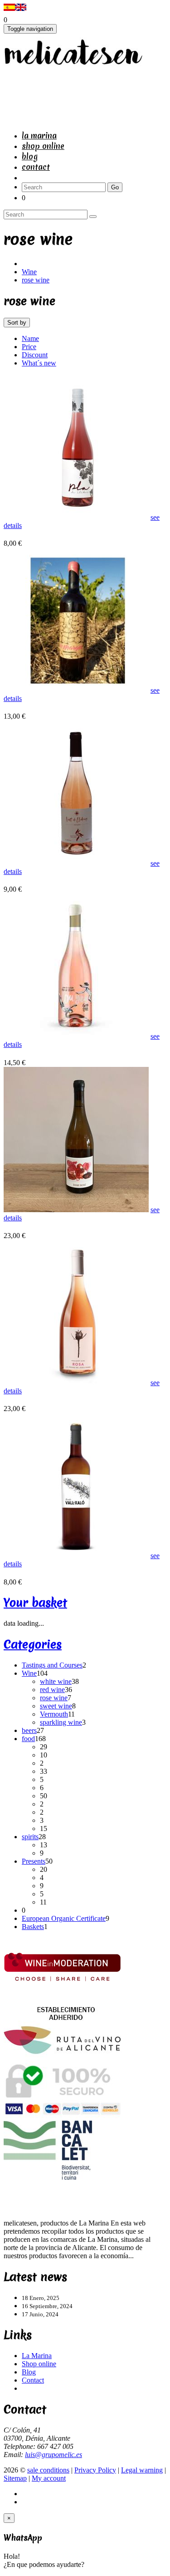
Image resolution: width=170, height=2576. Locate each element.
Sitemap (15, 2478)
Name (30, 338)
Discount (35, 355)
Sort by (17, 323)
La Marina (39, 136)
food (28, 1739)
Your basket (35, 1603)
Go (115, 187)
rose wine (36, 280)
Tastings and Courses (52, 1665)
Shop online (43, 146)
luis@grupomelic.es (53, 2455)
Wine (29, 272)
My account (49, 2478)
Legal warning (142, 2470)
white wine (56, 1681)
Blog (30, 156)
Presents (34, 1861)
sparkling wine (61, 1722)
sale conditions (48, 2470)
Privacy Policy (95, 2470)
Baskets (33, 1927)
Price (29, 347)
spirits (30, 1837)
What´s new (39, 363)
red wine (52, 1690)
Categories (33, 1644)
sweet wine (56, 1706)
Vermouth (54, 1714)
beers (29, 1730)
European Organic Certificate (64, 1918)
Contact (36, 167)
